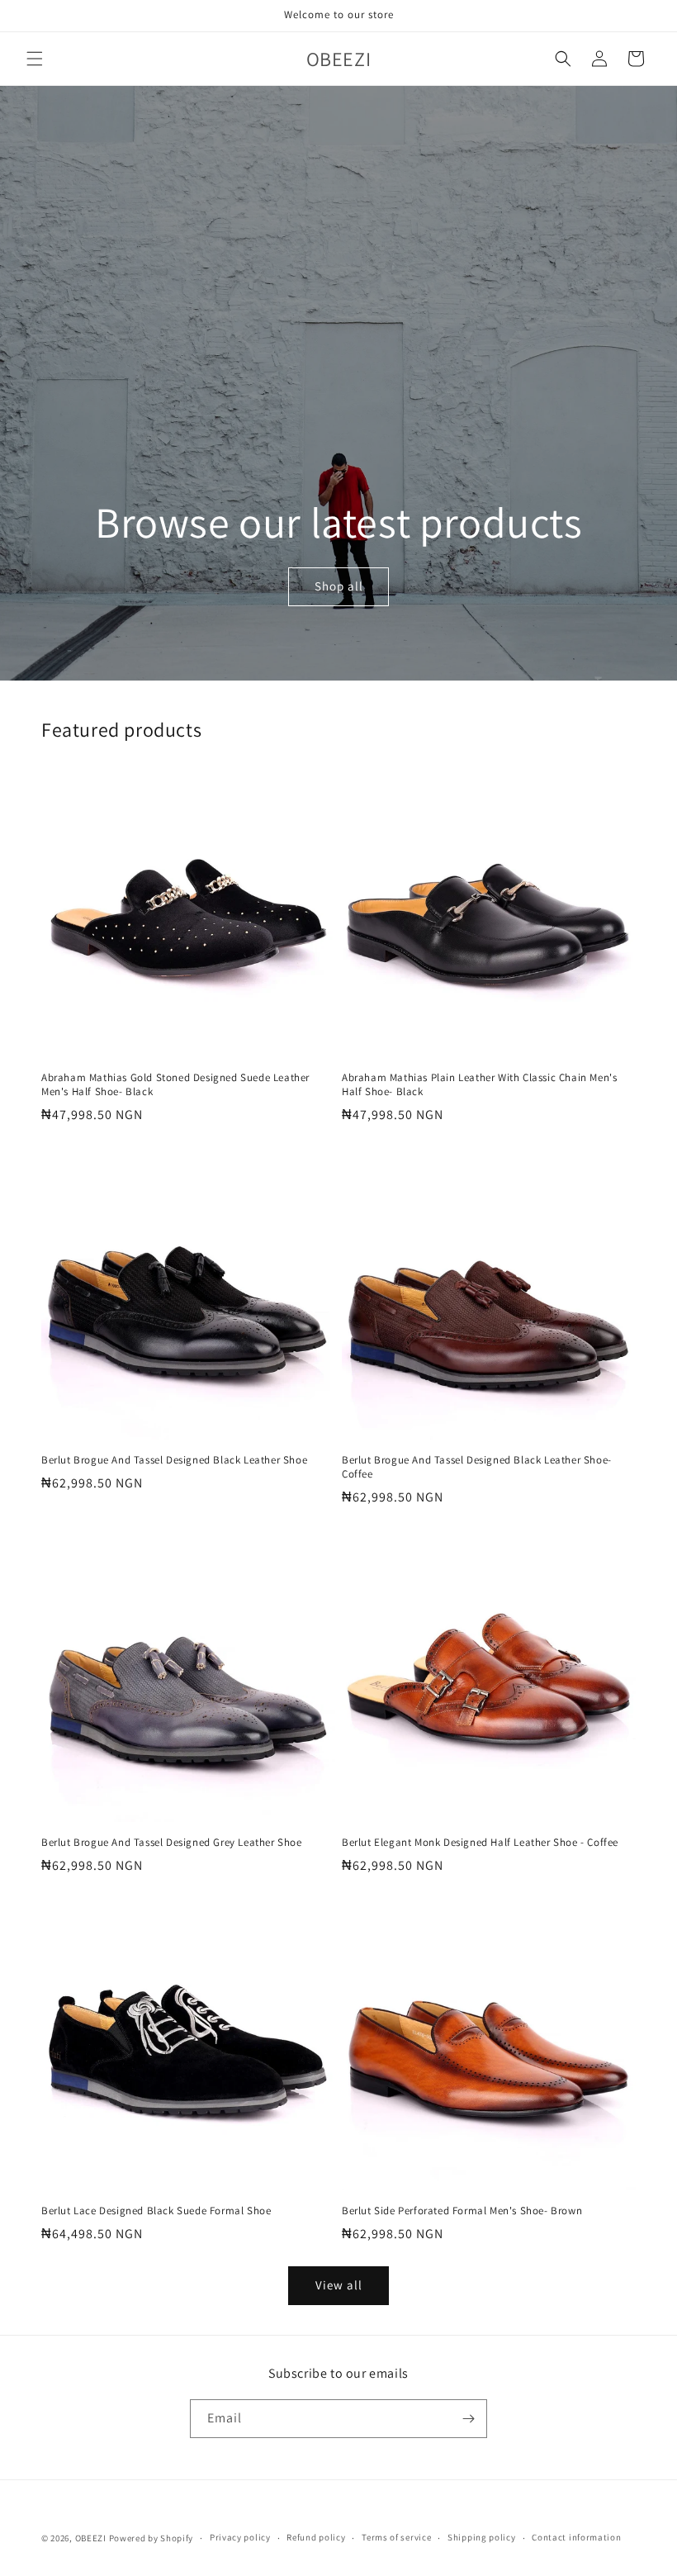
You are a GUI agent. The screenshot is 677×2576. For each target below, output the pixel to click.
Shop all (338, 587)
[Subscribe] (468, 2419)
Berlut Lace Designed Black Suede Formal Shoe (156, 2211)
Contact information (576, 2537)
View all (339, 2285)
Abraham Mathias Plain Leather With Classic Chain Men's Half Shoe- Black (479, 1085)
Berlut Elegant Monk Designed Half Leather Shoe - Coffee (480, 1843)
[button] (35, 59)
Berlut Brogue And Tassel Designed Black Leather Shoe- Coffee (477, 1467)
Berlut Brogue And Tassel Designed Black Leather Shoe (174, 1460)
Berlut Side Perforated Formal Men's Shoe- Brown (462, 2211)
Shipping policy (482, 2537)
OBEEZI (91, 2538)
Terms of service (396, 2537)
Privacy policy (240, 2537)
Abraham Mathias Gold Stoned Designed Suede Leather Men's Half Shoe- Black (175, 1085)
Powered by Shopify (151, 2538)
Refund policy (316, 2537)
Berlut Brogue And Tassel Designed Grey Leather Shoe (172, 1843)
